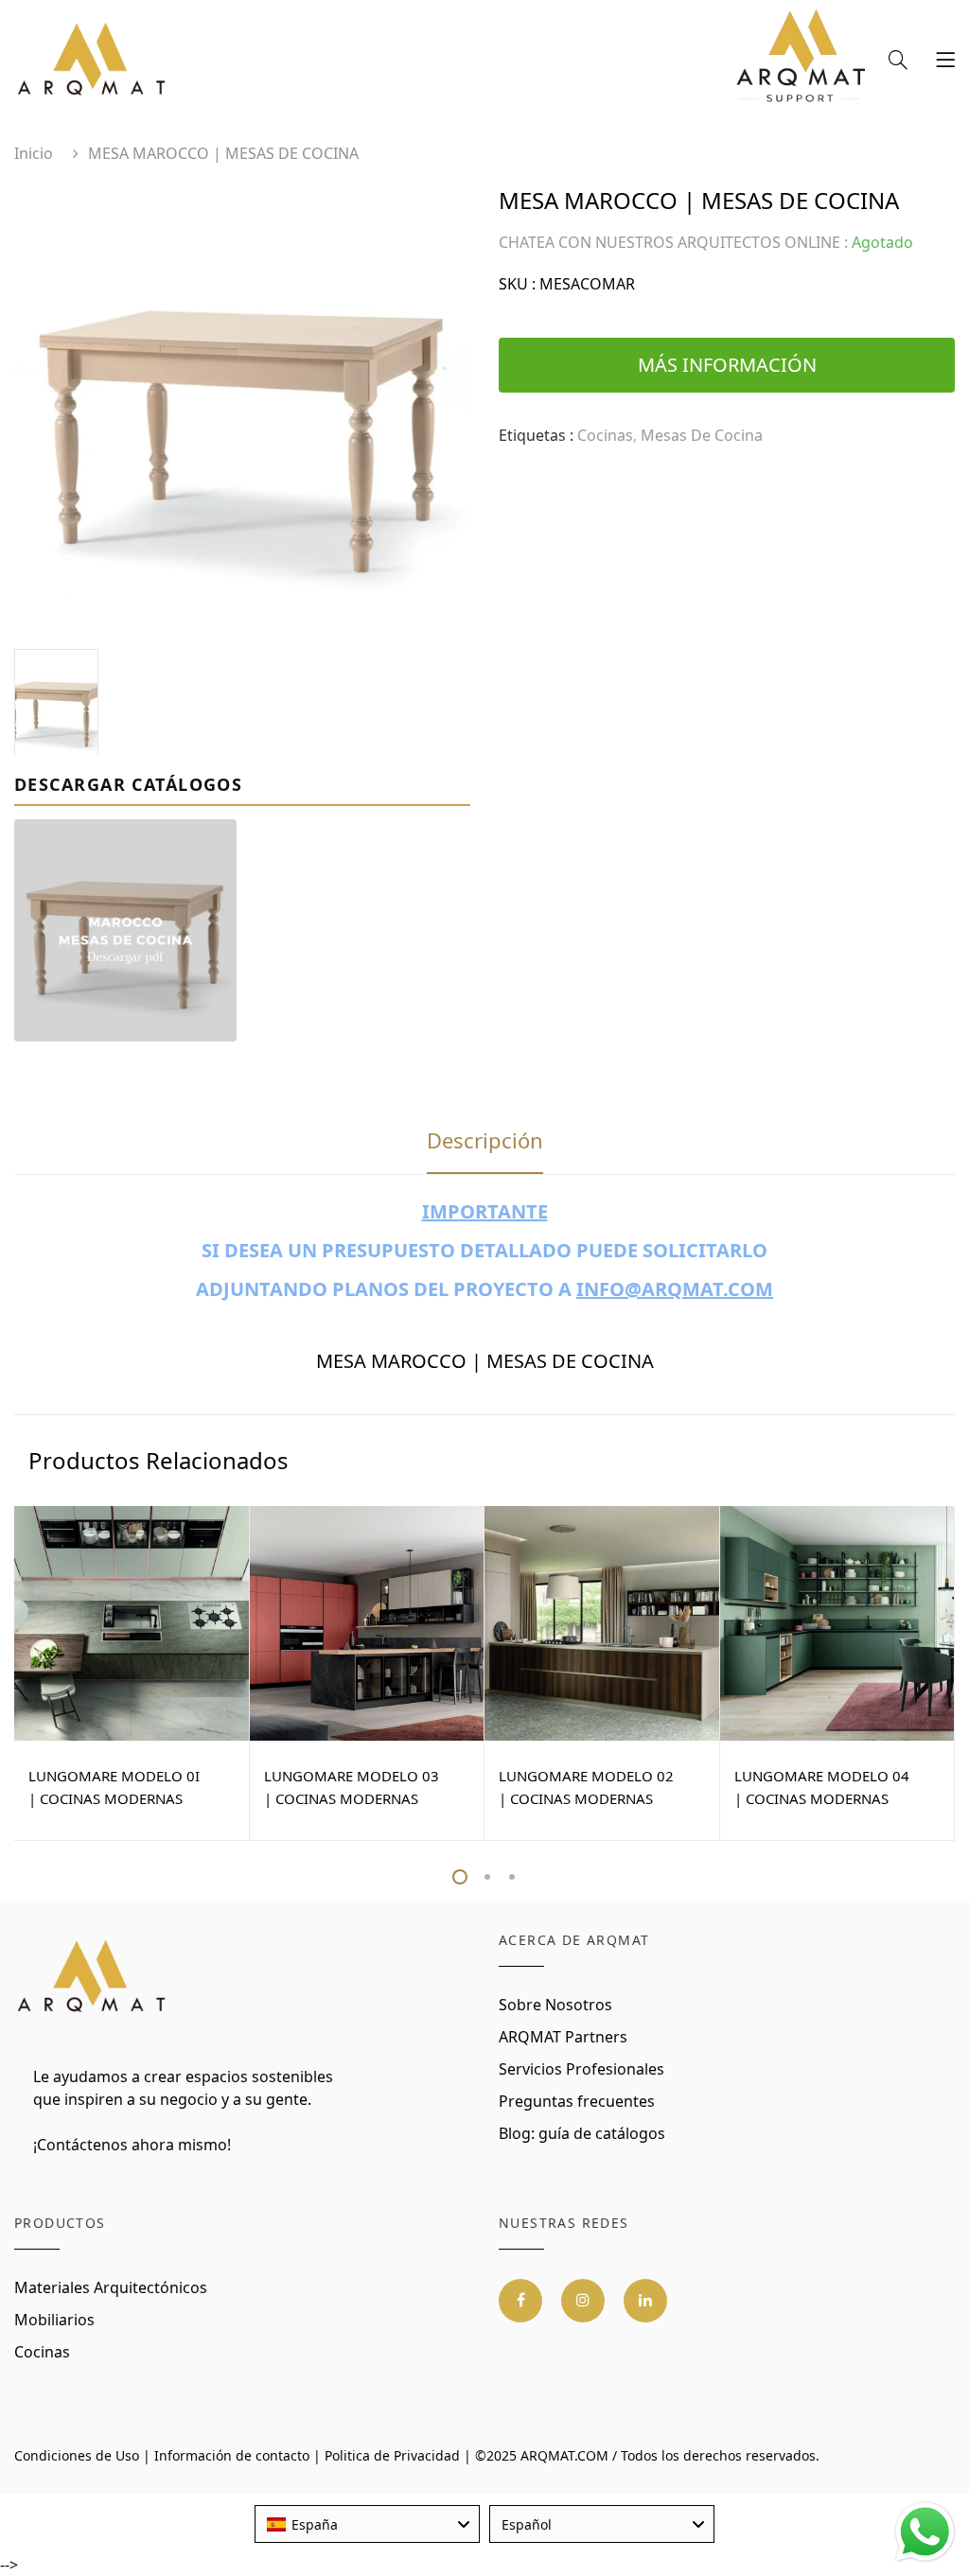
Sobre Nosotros (555, 2005)
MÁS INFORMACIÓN (727, 365)
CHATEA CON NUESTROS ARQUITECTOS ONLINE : (673, 242)
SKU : (517, 284)
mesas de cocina (702, 435)
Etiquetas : (536, 435)
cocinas (605, 435)
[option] (242, 412)
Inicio (34, 153)
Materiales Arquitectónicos (111, 2287)
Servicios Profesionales (581, 2069)
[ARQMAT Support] (801, 61)
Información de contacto (232, 2455)
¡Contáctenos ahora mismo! (132, 2145)
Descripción (485, 1140)
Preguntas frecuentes (577, 2101)
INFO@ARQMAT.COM (675, 1289)
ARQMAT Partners (563, 2037)
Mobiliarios (54, 2320)
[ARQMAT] (92, 1977)
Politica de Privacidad (392, 2455)
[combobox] (367, 2524)
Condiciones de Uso (77, 2455)
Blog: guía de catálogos (582, 2133)
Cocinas (42, 2352)
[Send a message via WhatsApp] (925, 2532)
